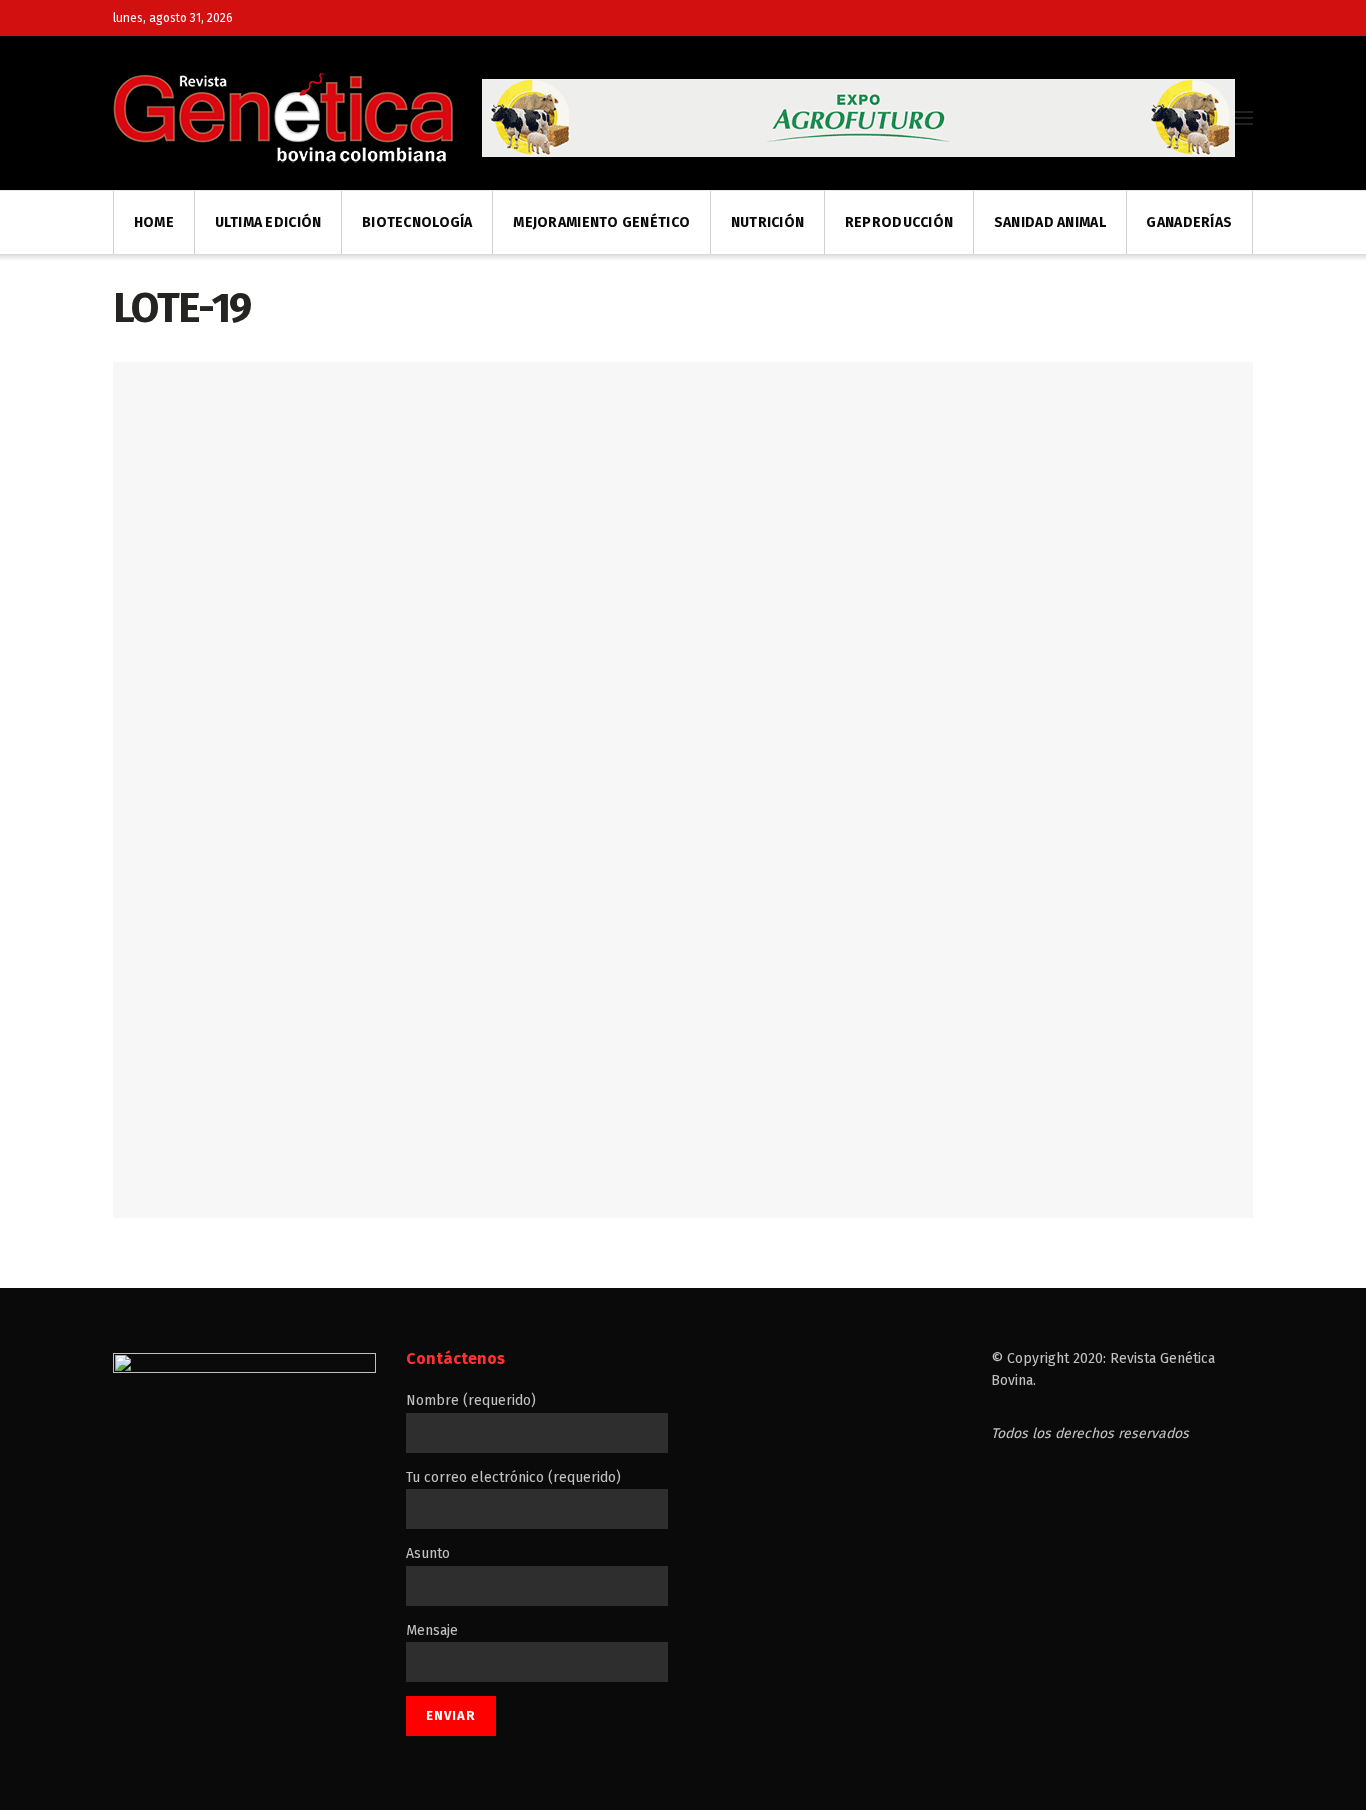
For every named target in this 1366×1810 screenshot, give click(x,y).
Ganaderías (1189, 222)
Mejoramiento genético (601, 222)
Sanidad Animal (1050, 222)
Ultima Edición (268, 222)
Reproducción (899, 222)
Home (154, 222)
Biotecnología (417, 222)
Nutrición (768, 222)
